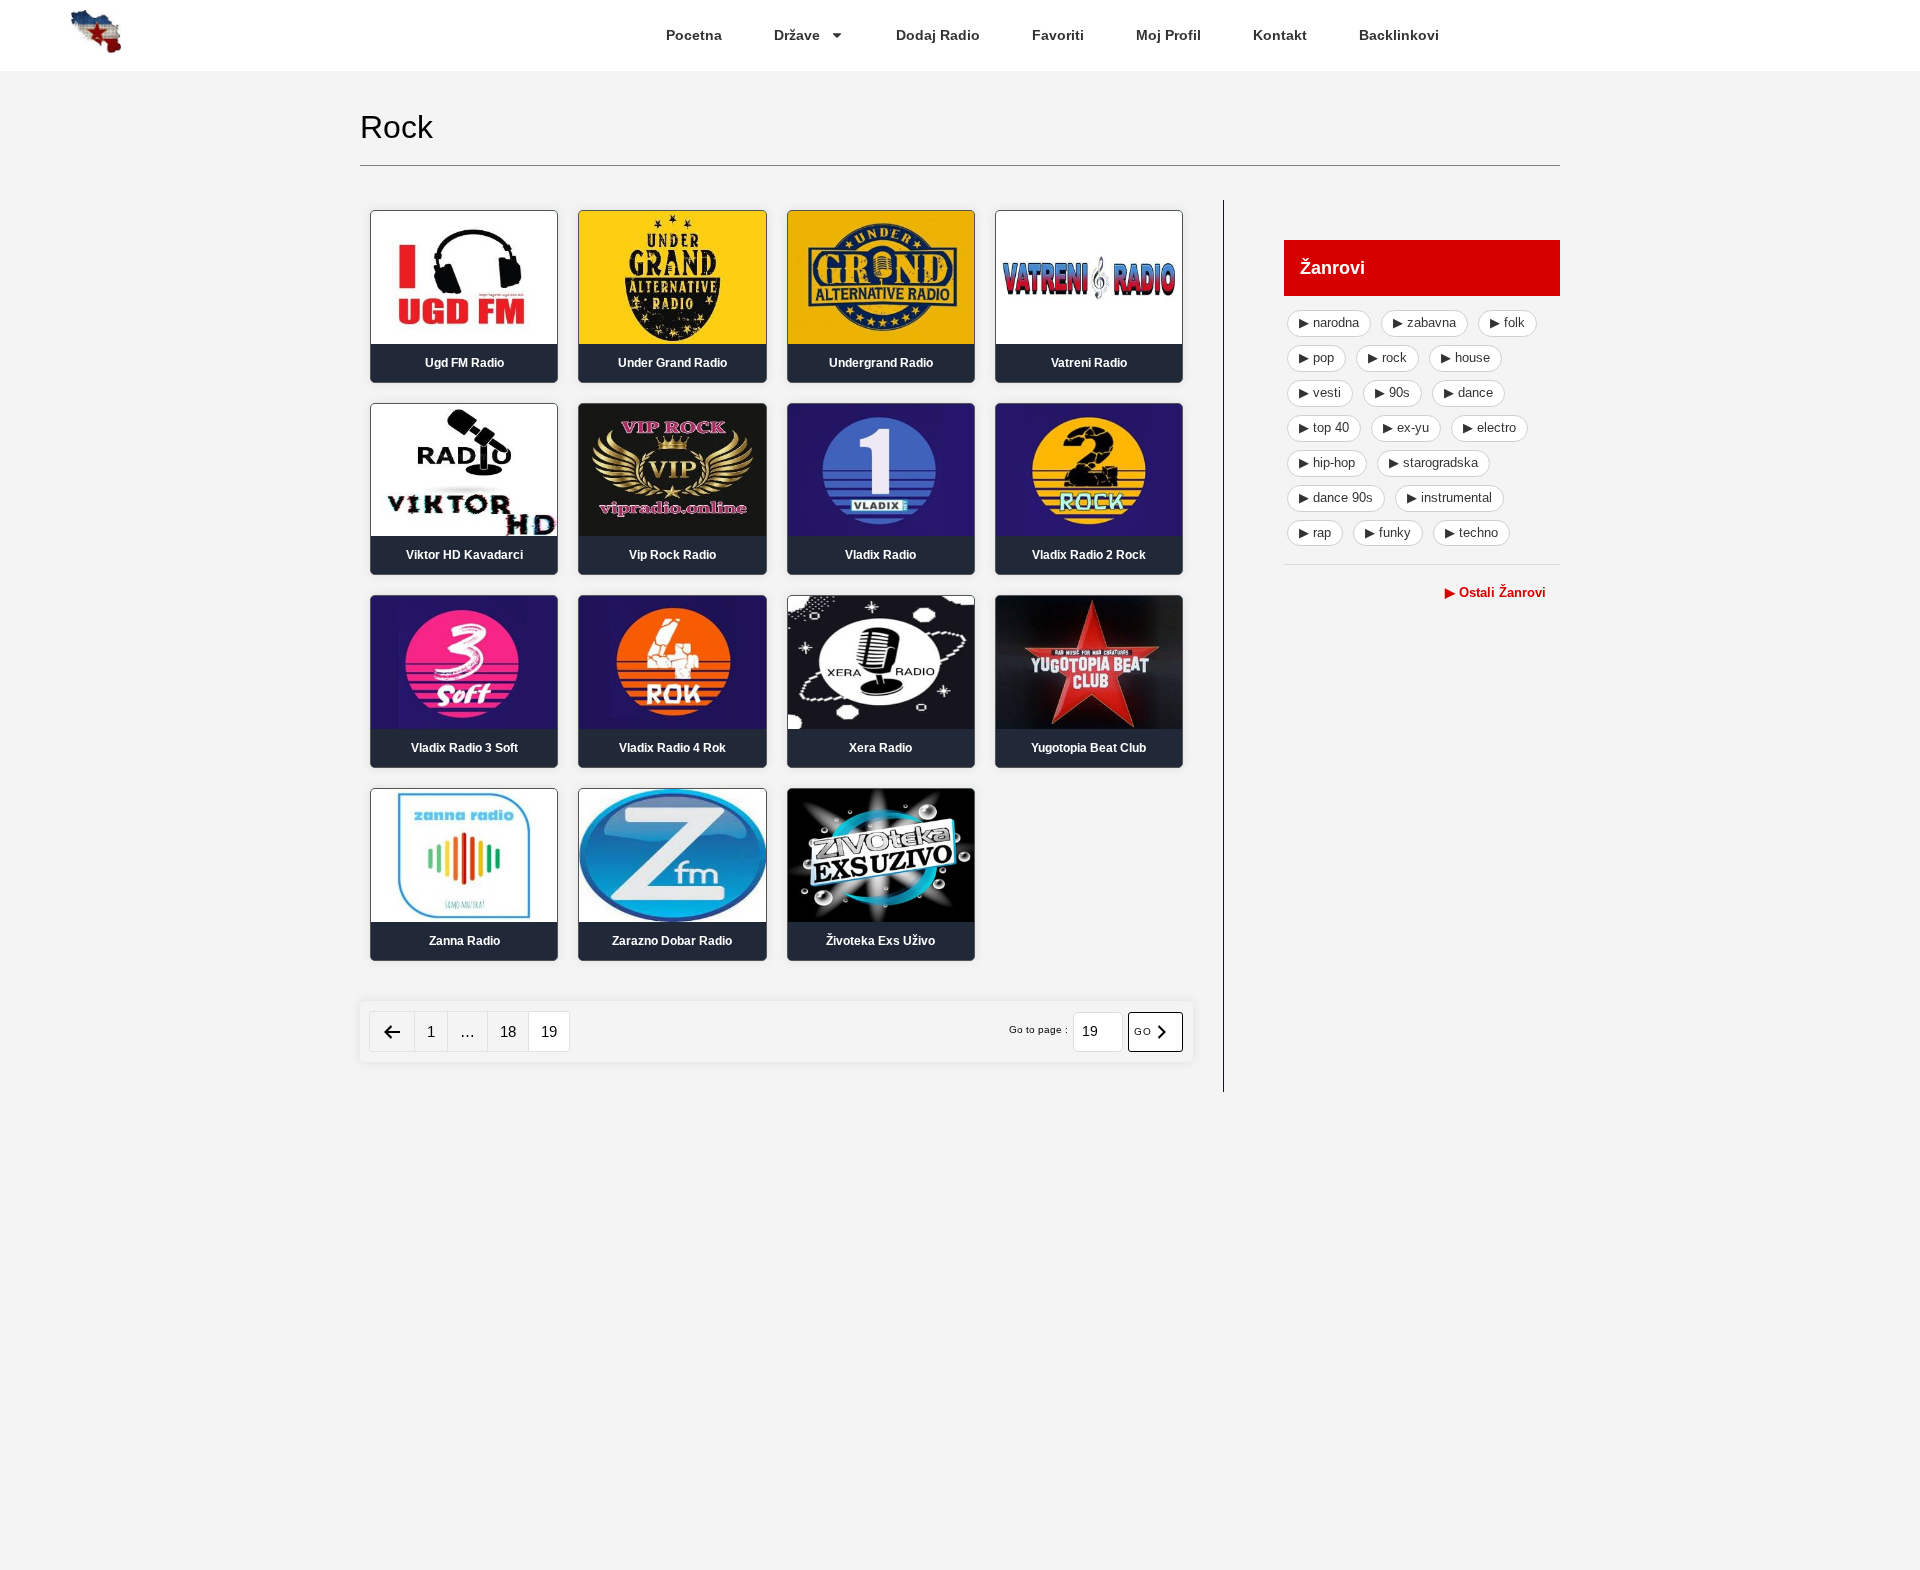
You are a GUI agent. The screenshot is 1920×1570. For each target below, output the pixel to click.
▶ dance (1468, 392)
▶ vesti (1320, 392)
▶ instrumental (1449, 497)
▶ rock (1387, 357)
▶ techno (1471, 532)
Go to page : (1038, 1030)
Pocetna (694, 35)
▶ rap (1315, 532)
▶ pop (1316, 357)
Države (797, 35)
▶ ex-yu (1406, 427)
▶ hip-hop (1327, 462)
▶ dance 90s (1336, 497)
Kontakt (1280, 35)
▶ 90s (1392, 392)
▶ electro (1489, 427)
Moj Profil (1168, 35)
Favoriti (1058, 35)
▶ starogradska (1433, 462)
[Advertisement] (1422, 950)
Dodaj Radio (938, 35)
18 (508, 1031)
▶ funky (1388, 532)
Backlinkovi (1399, 35)
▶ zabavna (1424, 322)
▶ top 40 (1324, 427)
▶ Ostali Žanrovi (1495, 592)
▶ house (1465, 357)
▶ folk (1507, 322)
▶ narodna (1329, 322)
